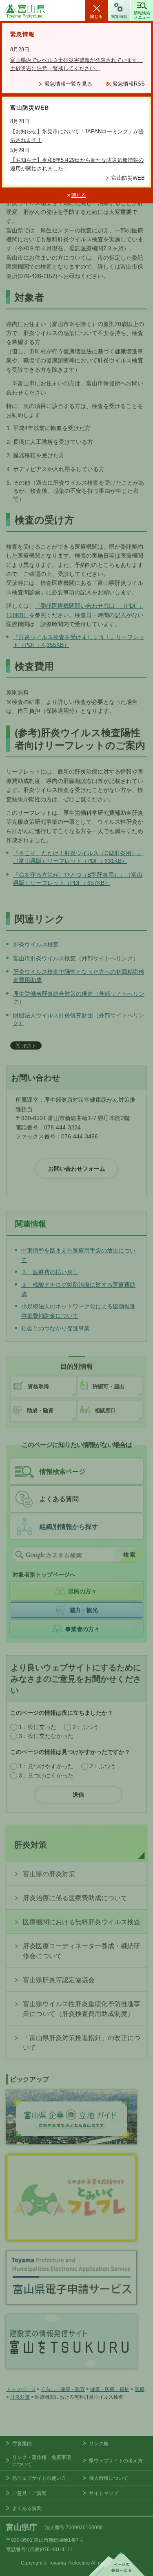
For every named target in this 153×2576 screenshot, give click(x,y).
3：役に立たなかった (46, 1736)
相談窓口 (105, 1410)
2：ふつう (86, 1727)
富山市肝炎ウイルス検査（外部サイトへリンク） (76, 958)
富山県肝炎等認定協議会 (59, 1980)
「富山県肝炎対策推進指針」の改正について (82, 2043)
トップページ (21, 2389)
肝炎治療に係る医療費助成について (75, 1898)
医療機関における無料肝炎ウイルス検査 (82, 1922)
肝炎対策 (31, 1845)
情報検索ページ (62, 1472)
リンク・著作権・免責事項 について (42, 2461)
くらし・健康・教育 (63, 2389)
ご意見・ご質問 (29, 2493)
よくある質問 (59, 1499)
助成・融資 (40, 1410)
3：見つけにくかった (46, 1775)
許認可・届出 (109, 1386)
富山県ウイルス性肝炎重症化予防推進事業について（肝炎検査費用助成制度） (82, 2009)
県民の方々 (82, 1591)
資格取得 (38, 1386)
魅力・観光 (84, 1610)
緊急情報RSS (129, 84)
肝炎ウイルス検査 (36, 944)
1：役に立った (38, 1727)
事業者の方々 (82, 1629)
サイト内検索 (19, 1555)
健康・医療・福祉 (110, 2389)
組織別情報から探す (69, 1527)
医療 (140, 2389)
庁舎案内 (22, 2444)
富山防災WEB (128, 178)
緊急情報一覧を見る (68, 84)
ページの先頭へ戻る (117, 2564)
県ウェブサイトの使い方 (39, 2478)
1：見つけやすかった (46, 1766)
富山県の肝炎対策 (49, 1874)
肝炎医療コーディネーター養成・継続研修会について (82, 1951)
